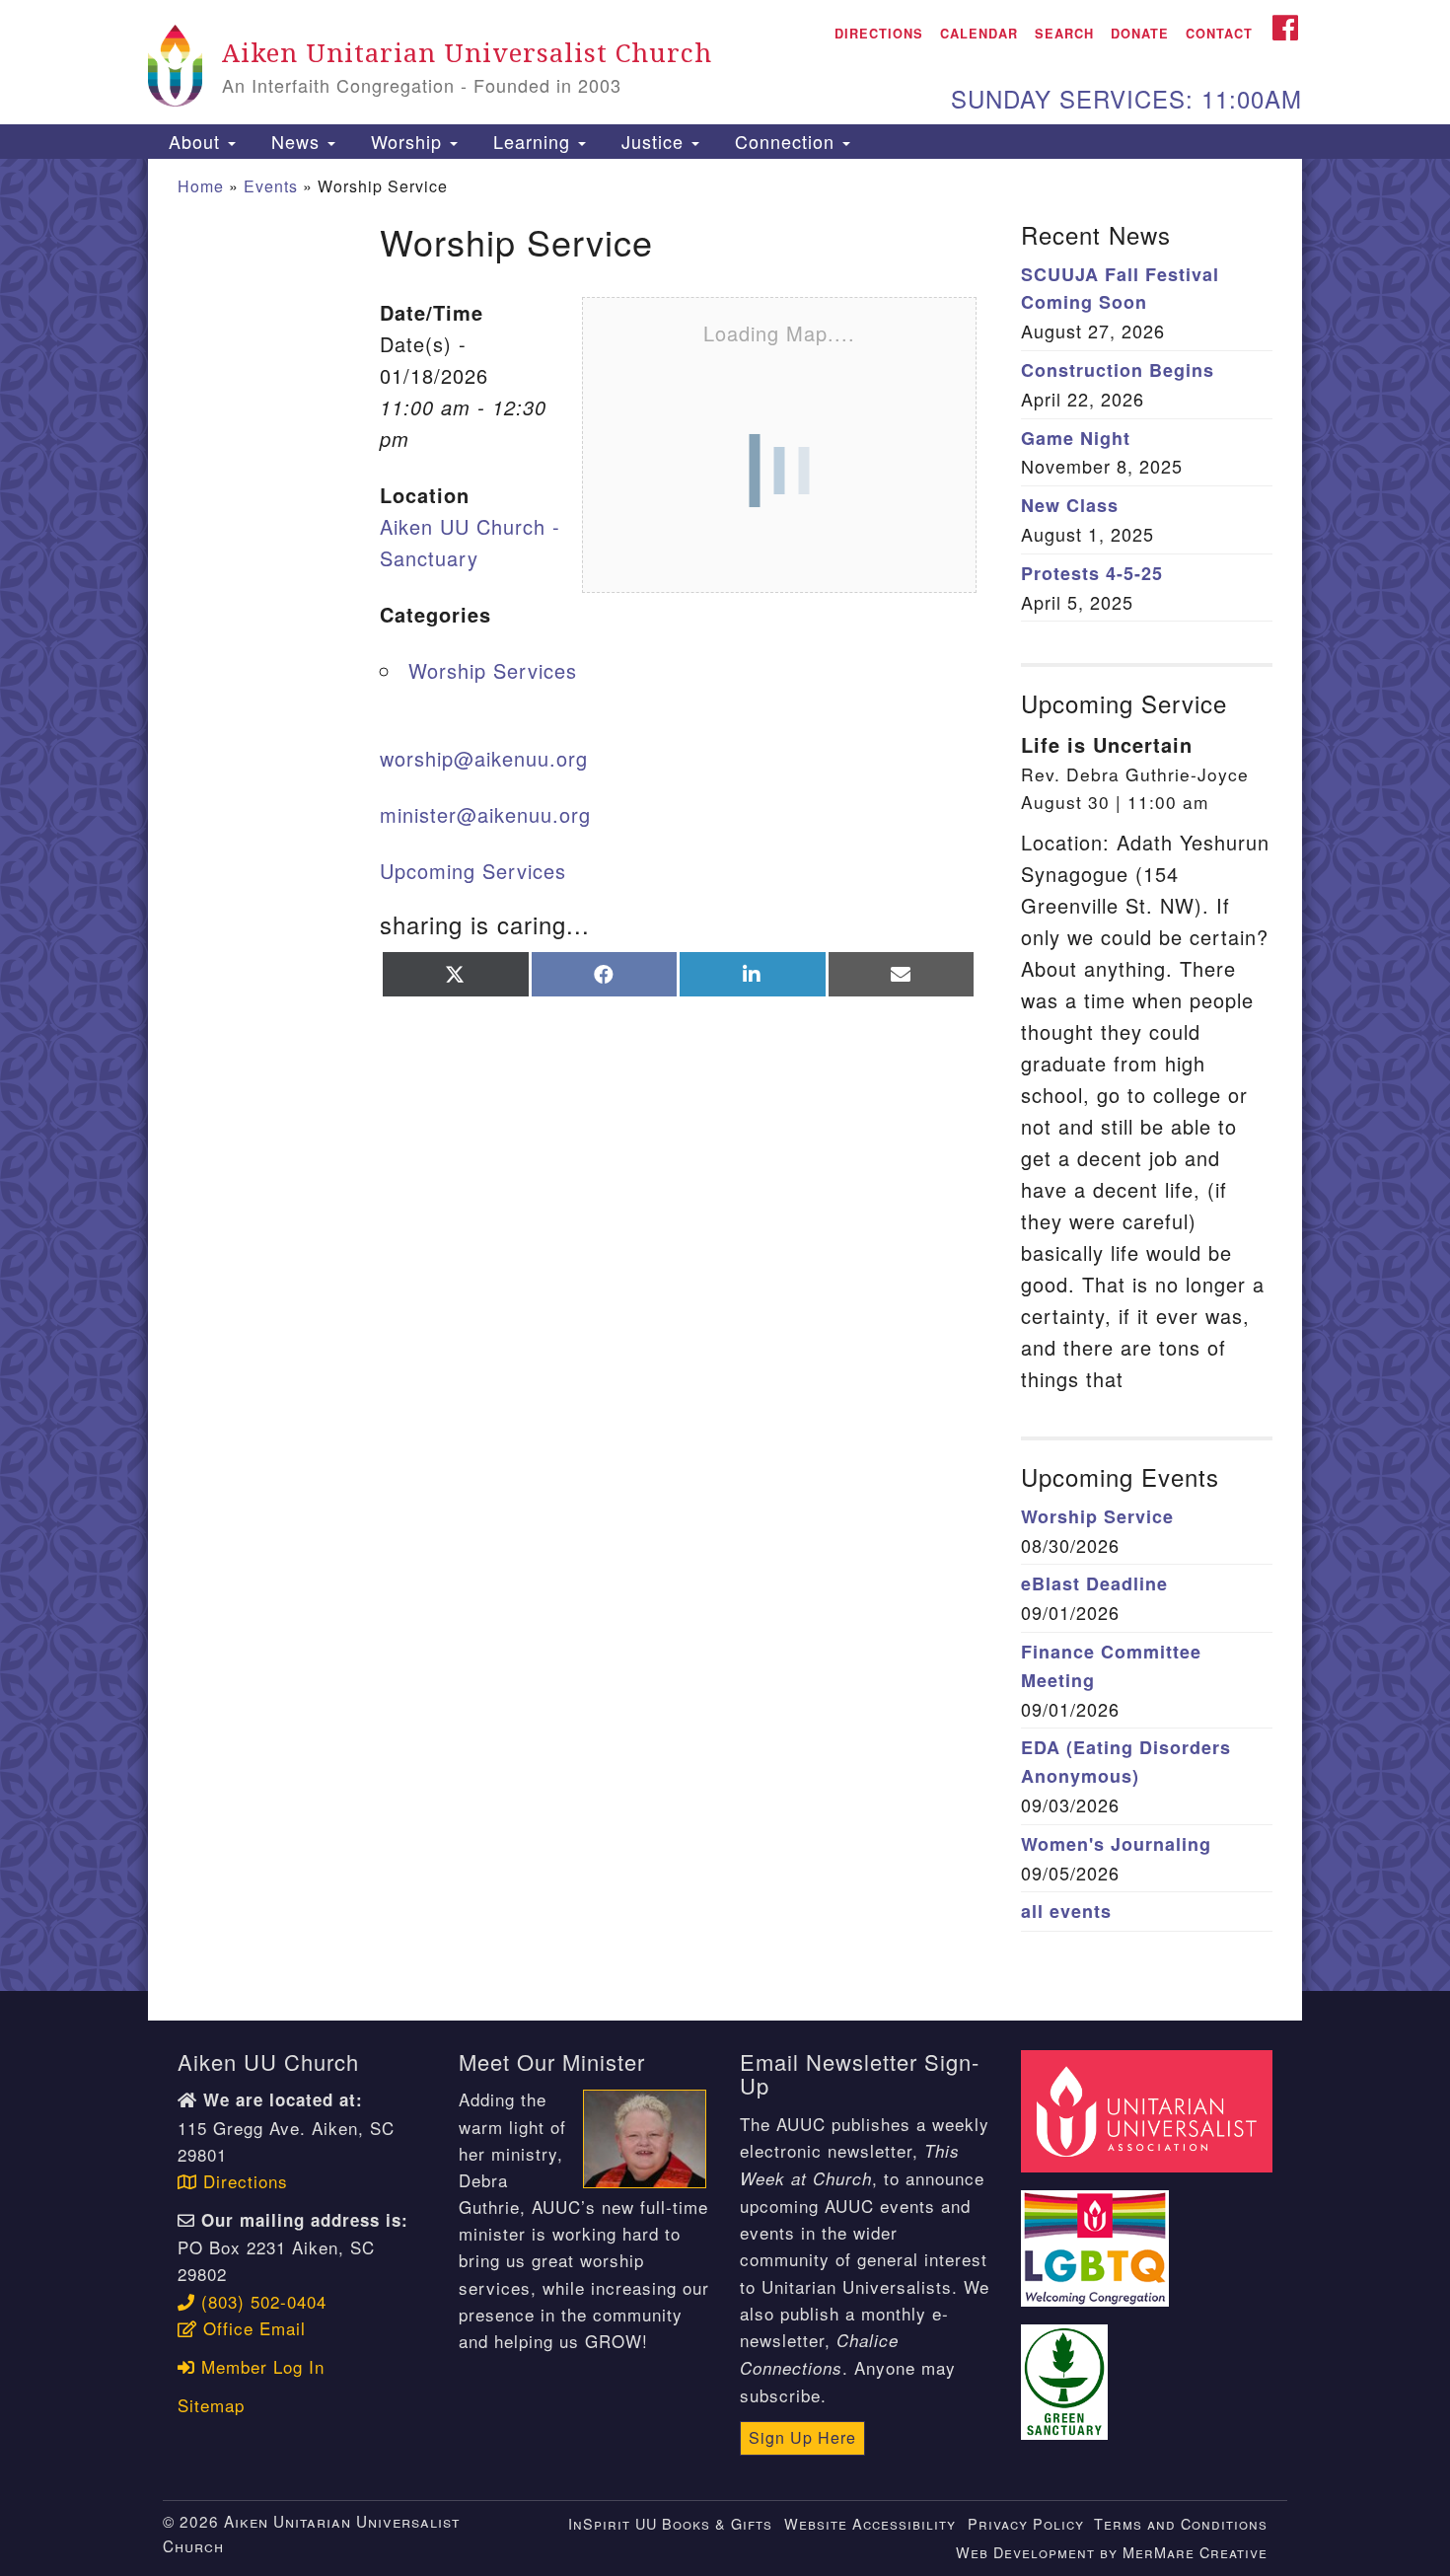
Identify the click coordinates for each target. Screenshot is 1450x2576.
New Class (1070, 505)
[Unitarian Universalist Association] (1149, 2109)
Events (271, 186)
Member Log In (260, 2366)
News (295, 141)
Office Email (252, 2328)
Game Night (1076, 438)
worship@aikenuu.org (484, 758)
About (194, 141)
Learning (532, 141)
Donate (1140, 34)
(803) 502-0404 (261, 2301)
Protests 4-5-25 (1092, 573)
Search (1064, 34)
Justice (652, 141)
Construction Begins (1118, 370)
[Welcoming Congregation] (1098, 2237)
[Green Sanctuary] (1067, 2370)
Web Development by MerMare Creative (1112, 2552)
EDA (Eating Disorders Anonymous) (1126, 1762)
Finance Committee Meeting (1111, 1666)
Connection (785, 141)
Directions (879, 34)
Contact (1219, 34)
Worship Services (493, 670)
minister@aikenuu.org (485, 814)
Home (201, 186)
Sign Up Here (802, 2437)
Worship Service (1097, 1516)
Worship (406, 141)
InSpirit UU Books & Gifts (670, 2523)
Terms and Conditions (1181, 2523)
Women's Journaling (1116, 1844)
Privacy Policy (1026, 2523)
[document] (725, 1075)
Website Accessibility (870, 2523)
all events (1066, 1911)
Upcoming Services (473, 871)
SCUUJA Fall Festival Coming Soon (1120, 289)
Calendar (979, 34)
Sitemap (211, 2405)
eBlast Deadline (1094, 1583)
